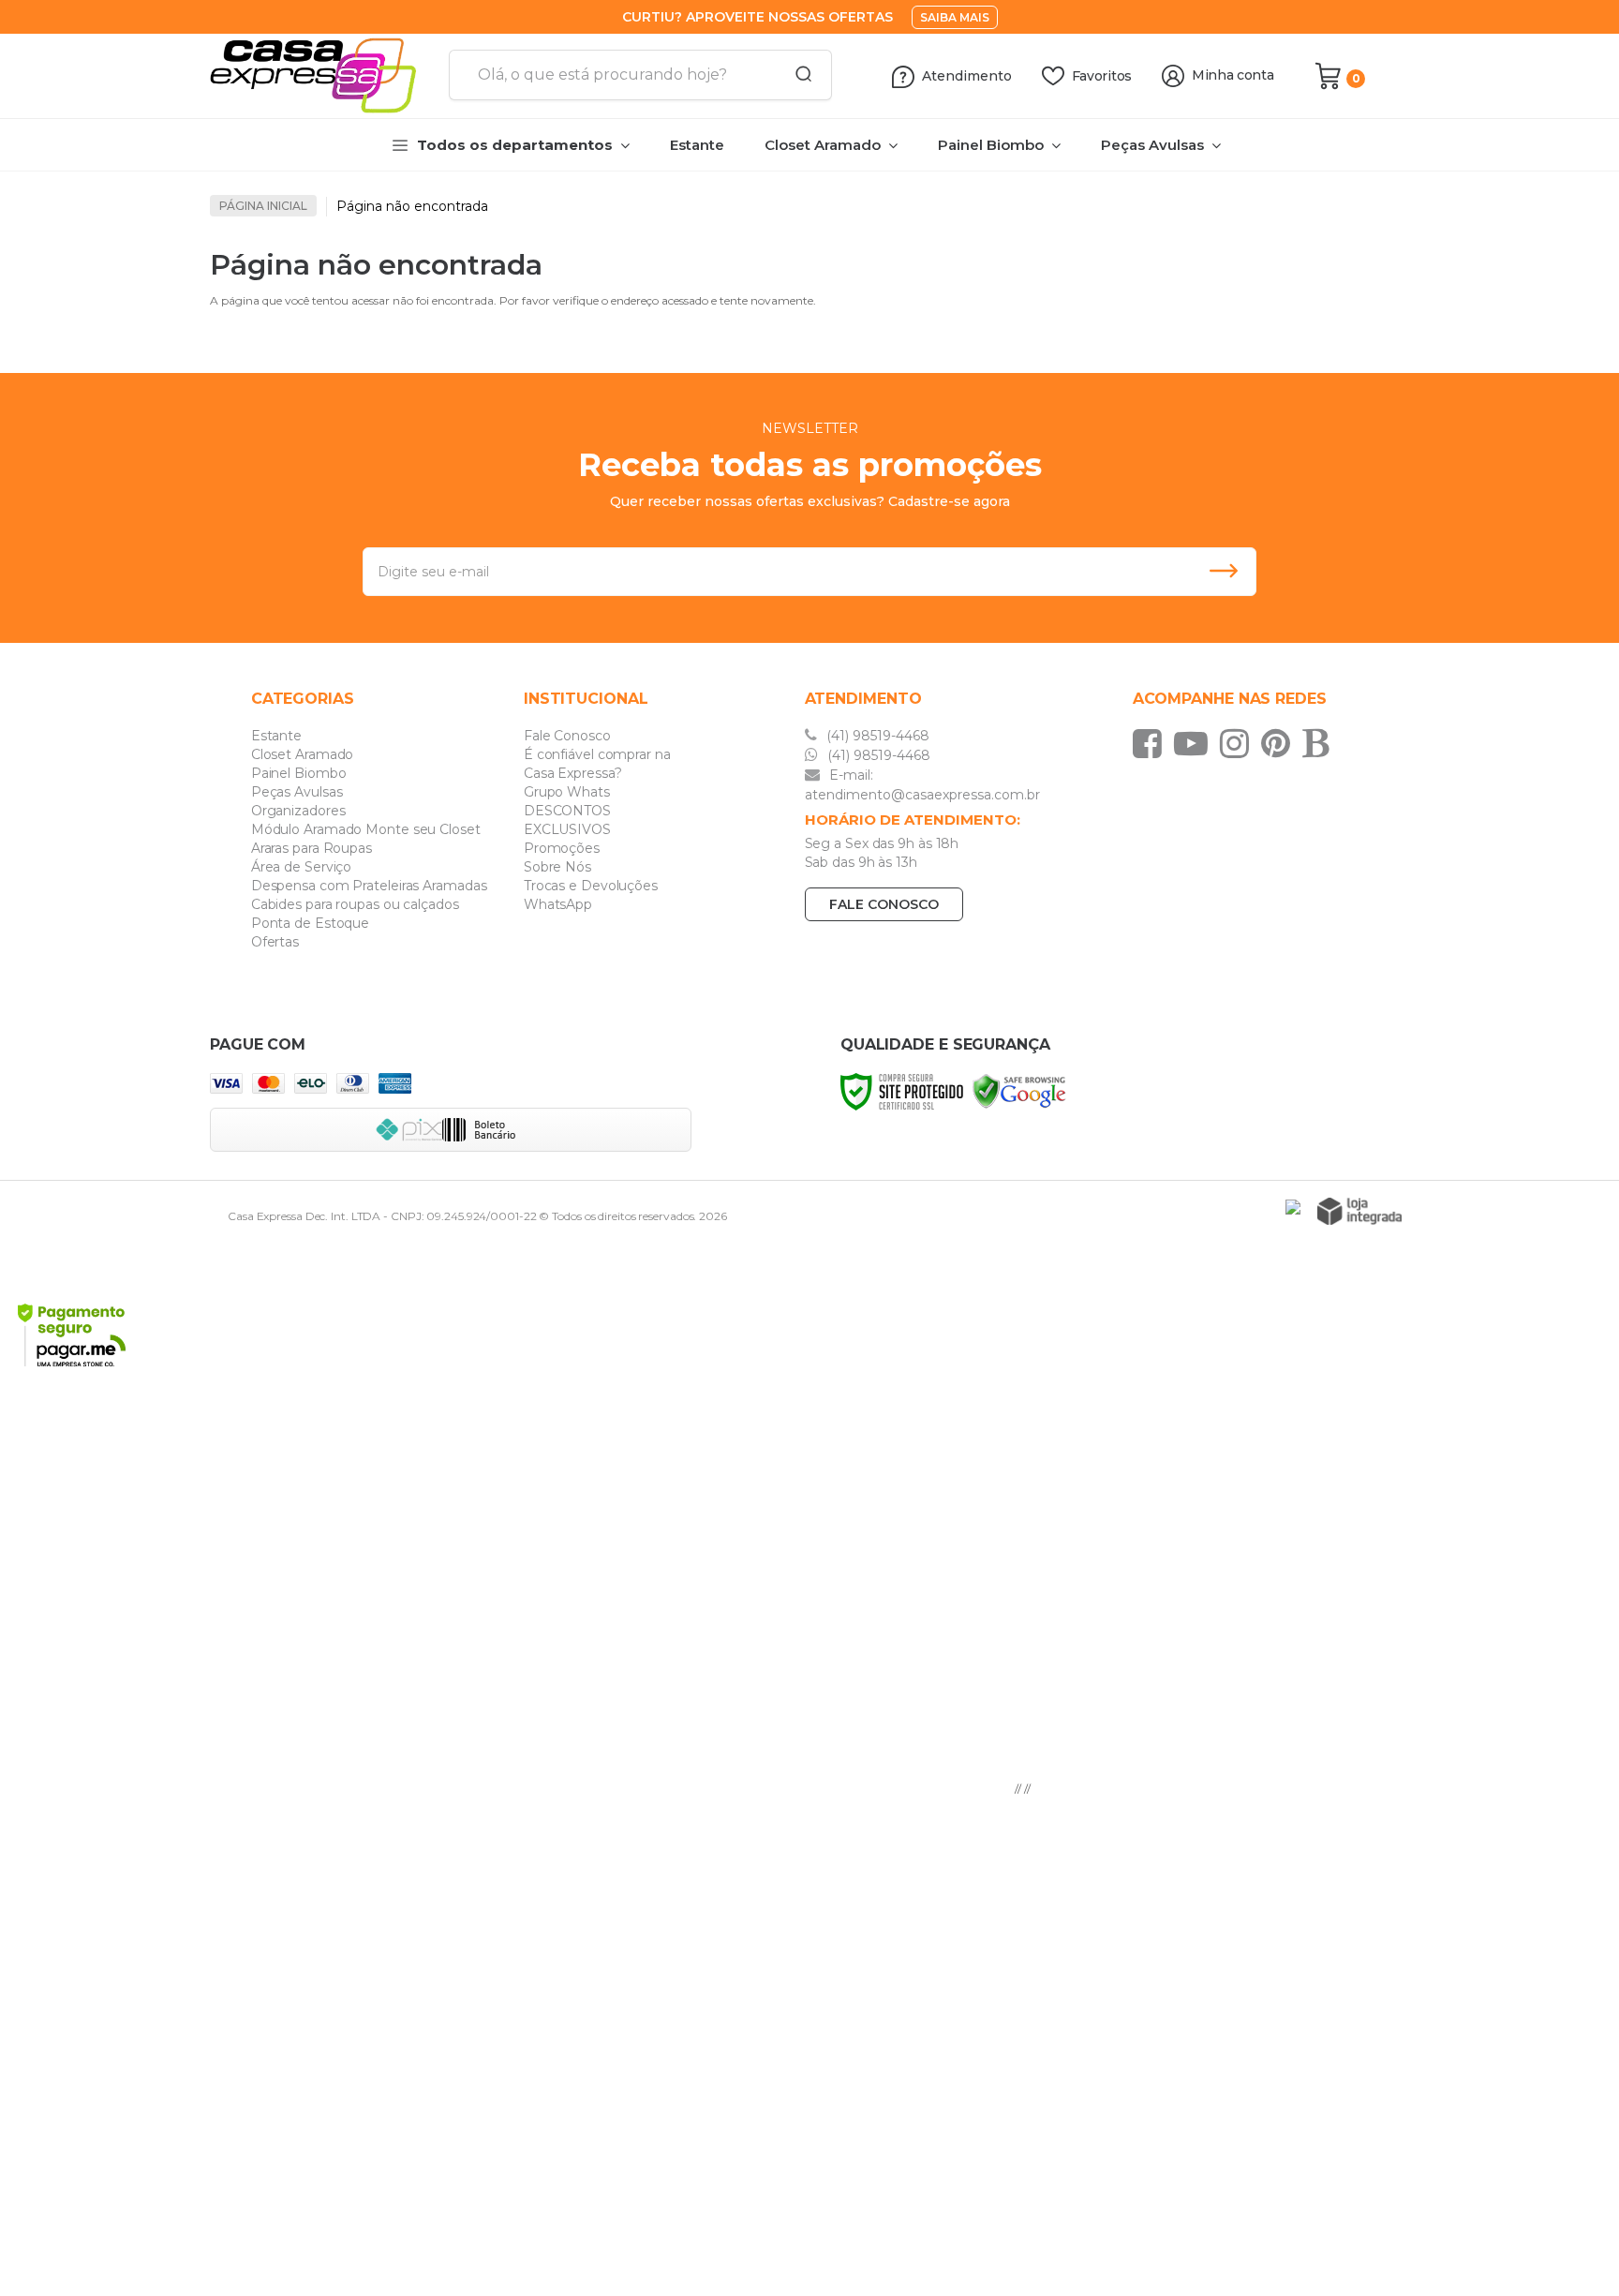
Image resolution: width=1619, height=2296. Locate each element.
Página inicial (263, 206)
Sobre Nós (557, 867)
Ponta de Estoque (310, 923)
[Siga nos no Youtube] (1196, 743)
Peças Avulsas (297, 792)
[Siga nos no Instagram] (1239, 743)
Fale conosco (884, 904)
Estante (276, 736)
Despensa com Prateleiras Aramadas (369, 886)
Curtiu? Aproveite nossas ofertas (758, 17)
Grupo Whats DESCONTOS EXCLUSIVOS (567, 811)
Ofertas (275, 942)
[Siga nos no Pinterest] (1280, 743)
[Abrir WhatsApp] (1572, 2249)
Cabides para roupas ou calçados (355, 904)
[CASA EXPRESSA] (322, 76)
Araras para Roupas (312, 848)
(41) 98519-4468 (876, 736)
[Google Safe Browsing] (1019, 1090)
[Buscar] (797, 75)
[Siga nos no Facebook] (1152, 743)
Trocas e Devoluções (591, 886)
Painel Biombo (299, 773)
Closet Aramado (303, 754)
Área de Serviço (302, 867)
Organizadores (298, 811)
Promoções (562, 848)
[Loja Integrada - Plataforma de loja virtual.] (1359, 1211)
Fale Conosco (567, 736)
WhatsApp (558, 904)
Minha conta (1233, 75)
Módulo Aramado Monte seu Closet (366, 829)
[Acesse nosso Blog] (1320, 743)
